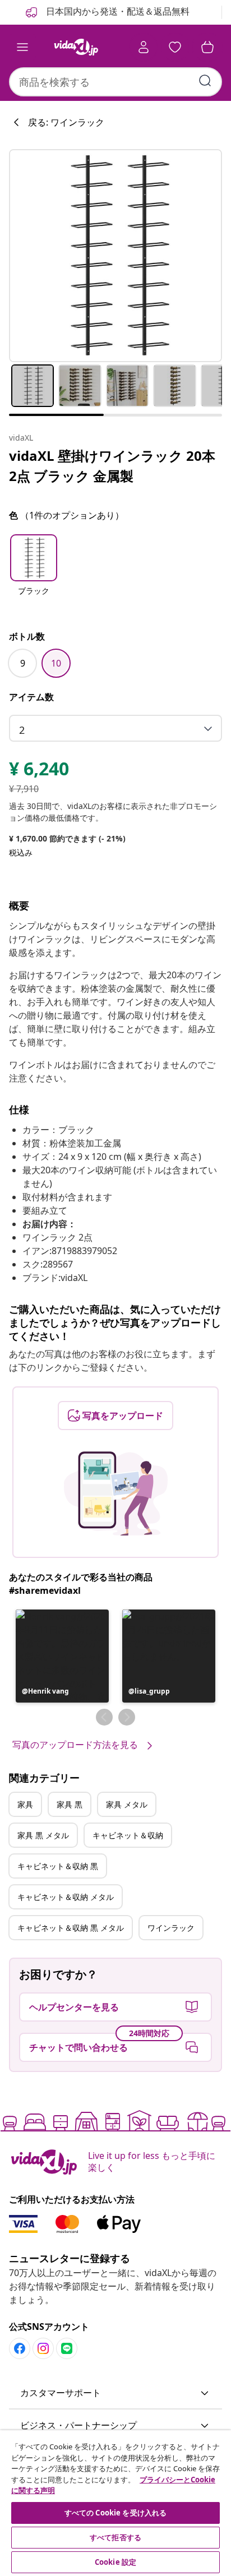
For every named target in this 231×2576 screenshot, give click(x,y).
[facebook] (20, 2348)
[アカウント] (144, 47)
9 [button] (23, 663)
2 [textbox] (22, 730)
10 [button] (56, 663)
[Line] (67, 2348)
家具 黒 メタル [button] (43, 1835)
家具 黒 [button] (70, 1804)
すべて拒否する (115, 2537)
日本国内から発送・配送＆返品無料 (117, 11)
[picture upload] (116, 1493)
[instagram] (43, 2348)
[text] (39, 771)
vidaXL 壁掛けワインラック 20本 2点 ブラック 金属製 (112, 466)
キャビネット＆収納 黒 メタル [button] (71, 1928)
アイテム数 (31, 697)
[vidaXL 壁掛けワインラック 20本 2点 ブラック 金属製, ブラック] (115, 256)
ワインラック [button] (171, 1928)
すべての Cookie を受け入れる (115, 2513)
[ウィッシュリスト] (175, 47)
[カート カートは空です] (207, 47)
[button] (34, 572)
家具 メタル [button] (127, 1804)
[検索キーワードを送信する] (205, 81)
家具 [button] (25, 1804)
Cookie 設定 (115, 2562)
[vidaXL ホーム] (76, 47)
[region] (115, 2503)
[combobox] (115, 82)
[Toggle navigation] (22, 47)
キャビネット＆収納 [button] (128, 1835)
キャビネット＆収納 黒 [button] (58, 1866)
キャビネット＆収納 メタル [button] (66, 1897)
